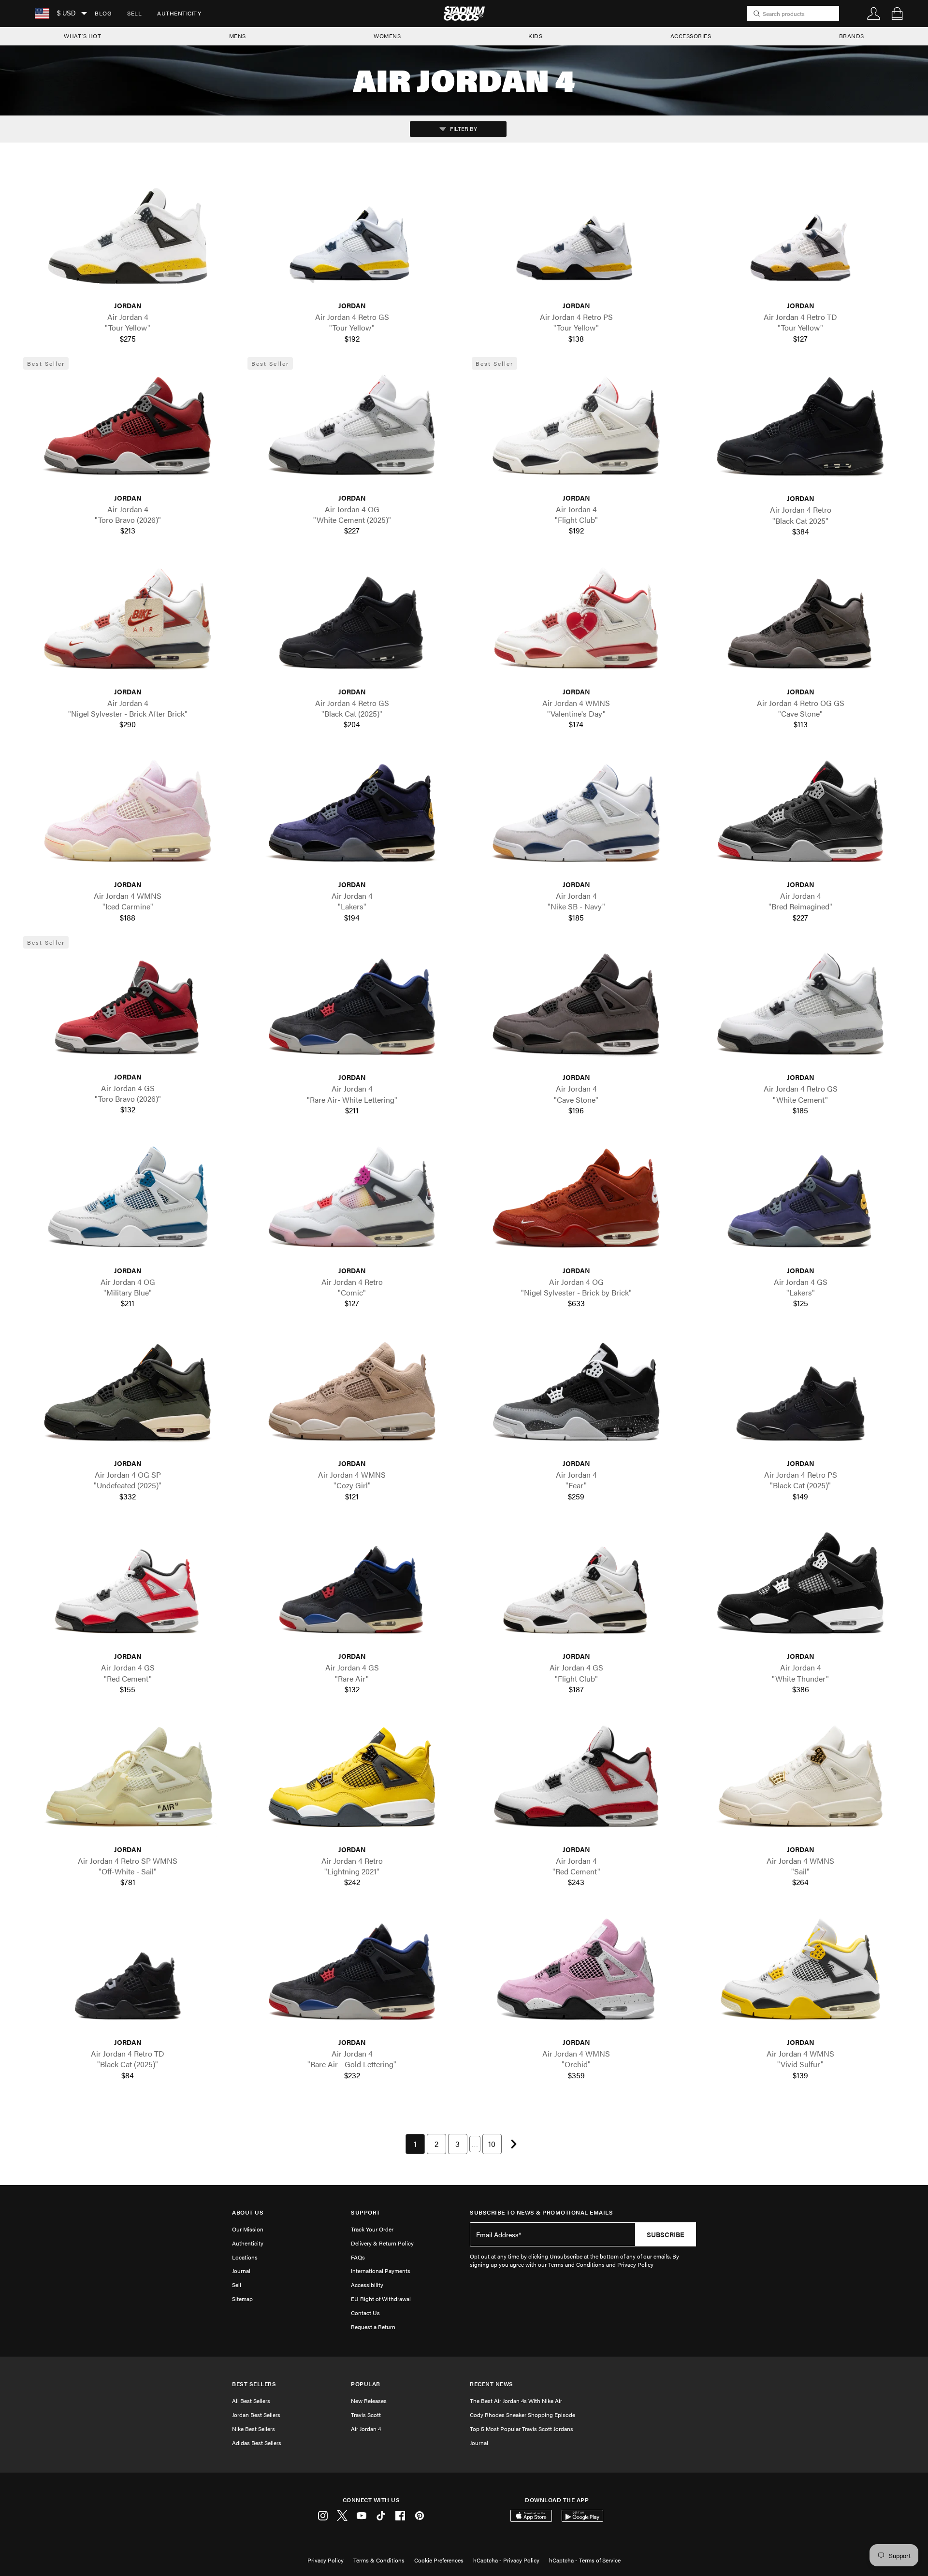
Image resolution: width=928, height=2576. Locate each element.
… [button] (475, 2144)
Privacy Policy (326, 2560)
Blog (103, 13)
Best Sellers (254, 2384)
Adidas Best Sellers (257, 2443)
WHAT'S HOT (82, 36)
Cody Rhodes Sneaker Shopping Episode (522, 2415)
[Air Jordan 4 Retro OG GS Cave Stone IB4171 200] (800, 624)
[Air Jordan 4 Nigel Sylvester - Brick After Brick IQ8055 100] (128, 624)
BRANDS (852, 36)
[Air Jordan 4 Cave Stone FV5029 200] (576, 1010)
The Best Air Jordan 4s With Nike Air (516, 2401)
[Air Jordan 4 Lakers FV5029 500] (352, 817)
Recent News (492, 2384)
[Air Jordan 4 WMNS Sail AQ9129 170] (800, 1781)
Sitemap (242, 2299)
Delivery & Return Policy (382, 2243)
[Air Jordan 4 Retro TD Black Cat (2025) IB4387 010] (128, 1975)
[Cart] (897, 14)
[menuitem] (103, 14)
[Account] (874, 14)
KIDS (535, 36)
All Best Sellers (251, 2401)
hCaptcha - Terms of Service (585, 2560)
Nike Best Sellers (254, 2429)
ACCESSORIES (691, 36)
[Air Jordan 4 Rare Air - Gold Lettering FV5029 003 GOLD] (352, 1975)
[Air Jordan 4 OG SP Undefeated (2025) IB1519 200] (128, 1396)
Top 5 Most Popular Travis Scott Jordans (522, 2429)
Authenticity (179, 13)
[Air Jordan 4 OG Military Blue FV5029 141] (128, 1202)
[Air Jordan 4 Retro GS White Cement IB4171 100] (800, 1010)
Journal (241, 2271)
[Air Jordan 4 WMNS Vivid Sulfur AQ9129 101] (800, 1975)
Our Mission (248, 2229)
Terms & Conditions (379, 2560)
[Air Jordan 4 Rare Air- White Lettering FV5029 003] (352, 1010)
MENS (238, 36)
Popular (366, 2384)
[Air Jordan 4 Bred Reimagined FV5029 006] (800, 817)
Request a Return (373, 2327)
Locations (245, 2257)
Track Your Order (372, 2229)
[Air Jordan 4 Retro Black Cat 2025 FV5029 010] (800, 431)
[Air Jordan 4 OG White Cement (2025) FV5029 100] (352, 430)
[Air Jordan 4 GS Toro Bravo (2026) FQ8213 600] (128, 1009)
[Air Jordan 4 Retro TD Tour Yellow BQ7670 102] (800, 238)
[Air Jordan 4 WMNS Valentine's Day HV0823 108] (576, 624)
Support (366, 2212)
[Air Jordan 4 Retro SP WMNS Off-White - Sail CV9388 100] (128, 1781)
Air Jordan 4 (366, 2429)
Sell (134, 13)
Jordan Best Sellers (256, 2415)
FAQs (358, 2257)
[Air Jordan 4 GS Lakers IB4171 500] (800, 1202)
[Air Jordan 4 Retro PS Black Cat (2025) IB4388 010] (800, 1396)
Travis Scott (366, 2415)
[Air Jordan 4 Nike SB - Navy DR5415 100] (576, 817)
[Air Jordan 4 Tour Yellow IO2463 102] (128, 238)
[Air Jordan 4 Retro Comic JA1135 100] (352, 1202)
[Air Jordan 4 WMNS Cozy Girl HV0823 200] (352, 1396)
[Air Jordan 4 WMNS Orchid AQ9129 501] (576, 1975)
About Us (248, 2212)
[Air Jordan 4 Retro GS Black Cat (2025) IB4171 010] (352, 624)
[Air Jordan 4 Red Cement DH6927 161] (576, 1781)
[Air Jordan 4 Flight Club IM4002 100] (576, 430)
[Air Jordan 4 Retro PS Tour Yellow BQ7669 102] (576, 238)
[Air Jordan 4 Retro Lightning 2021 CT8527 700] (352, 1781)
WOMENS (387, 36)
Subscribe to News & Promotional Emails (541, 2212)
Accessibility (367, 2285)
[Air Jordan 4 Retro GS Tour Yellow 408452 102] (352, 238)
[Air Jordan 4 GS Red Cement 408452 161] (128, 1589)
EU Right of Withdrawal (381, 2299)
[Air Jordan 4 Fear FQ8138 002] (576, 1396)
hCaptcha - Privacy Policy (506, 2560)
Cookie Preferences (439, 2560)
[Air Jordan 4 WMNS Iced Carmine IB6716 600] (128, 817)
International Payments (381, 2271)
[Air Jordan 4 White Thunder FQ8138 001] (800, 1589)
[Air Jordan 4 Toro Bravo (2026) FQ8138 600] (128, 430)
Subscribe (666, 2234)
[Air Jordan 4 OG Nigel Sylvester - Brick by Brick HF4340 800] (576, 1202)
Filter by (463, 129)
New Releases (369, 2401)
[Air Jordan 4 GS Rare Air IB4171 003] (352, 1589)
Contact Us (365, 2313)
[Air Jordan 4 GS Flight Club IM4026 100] (576, 1589)
